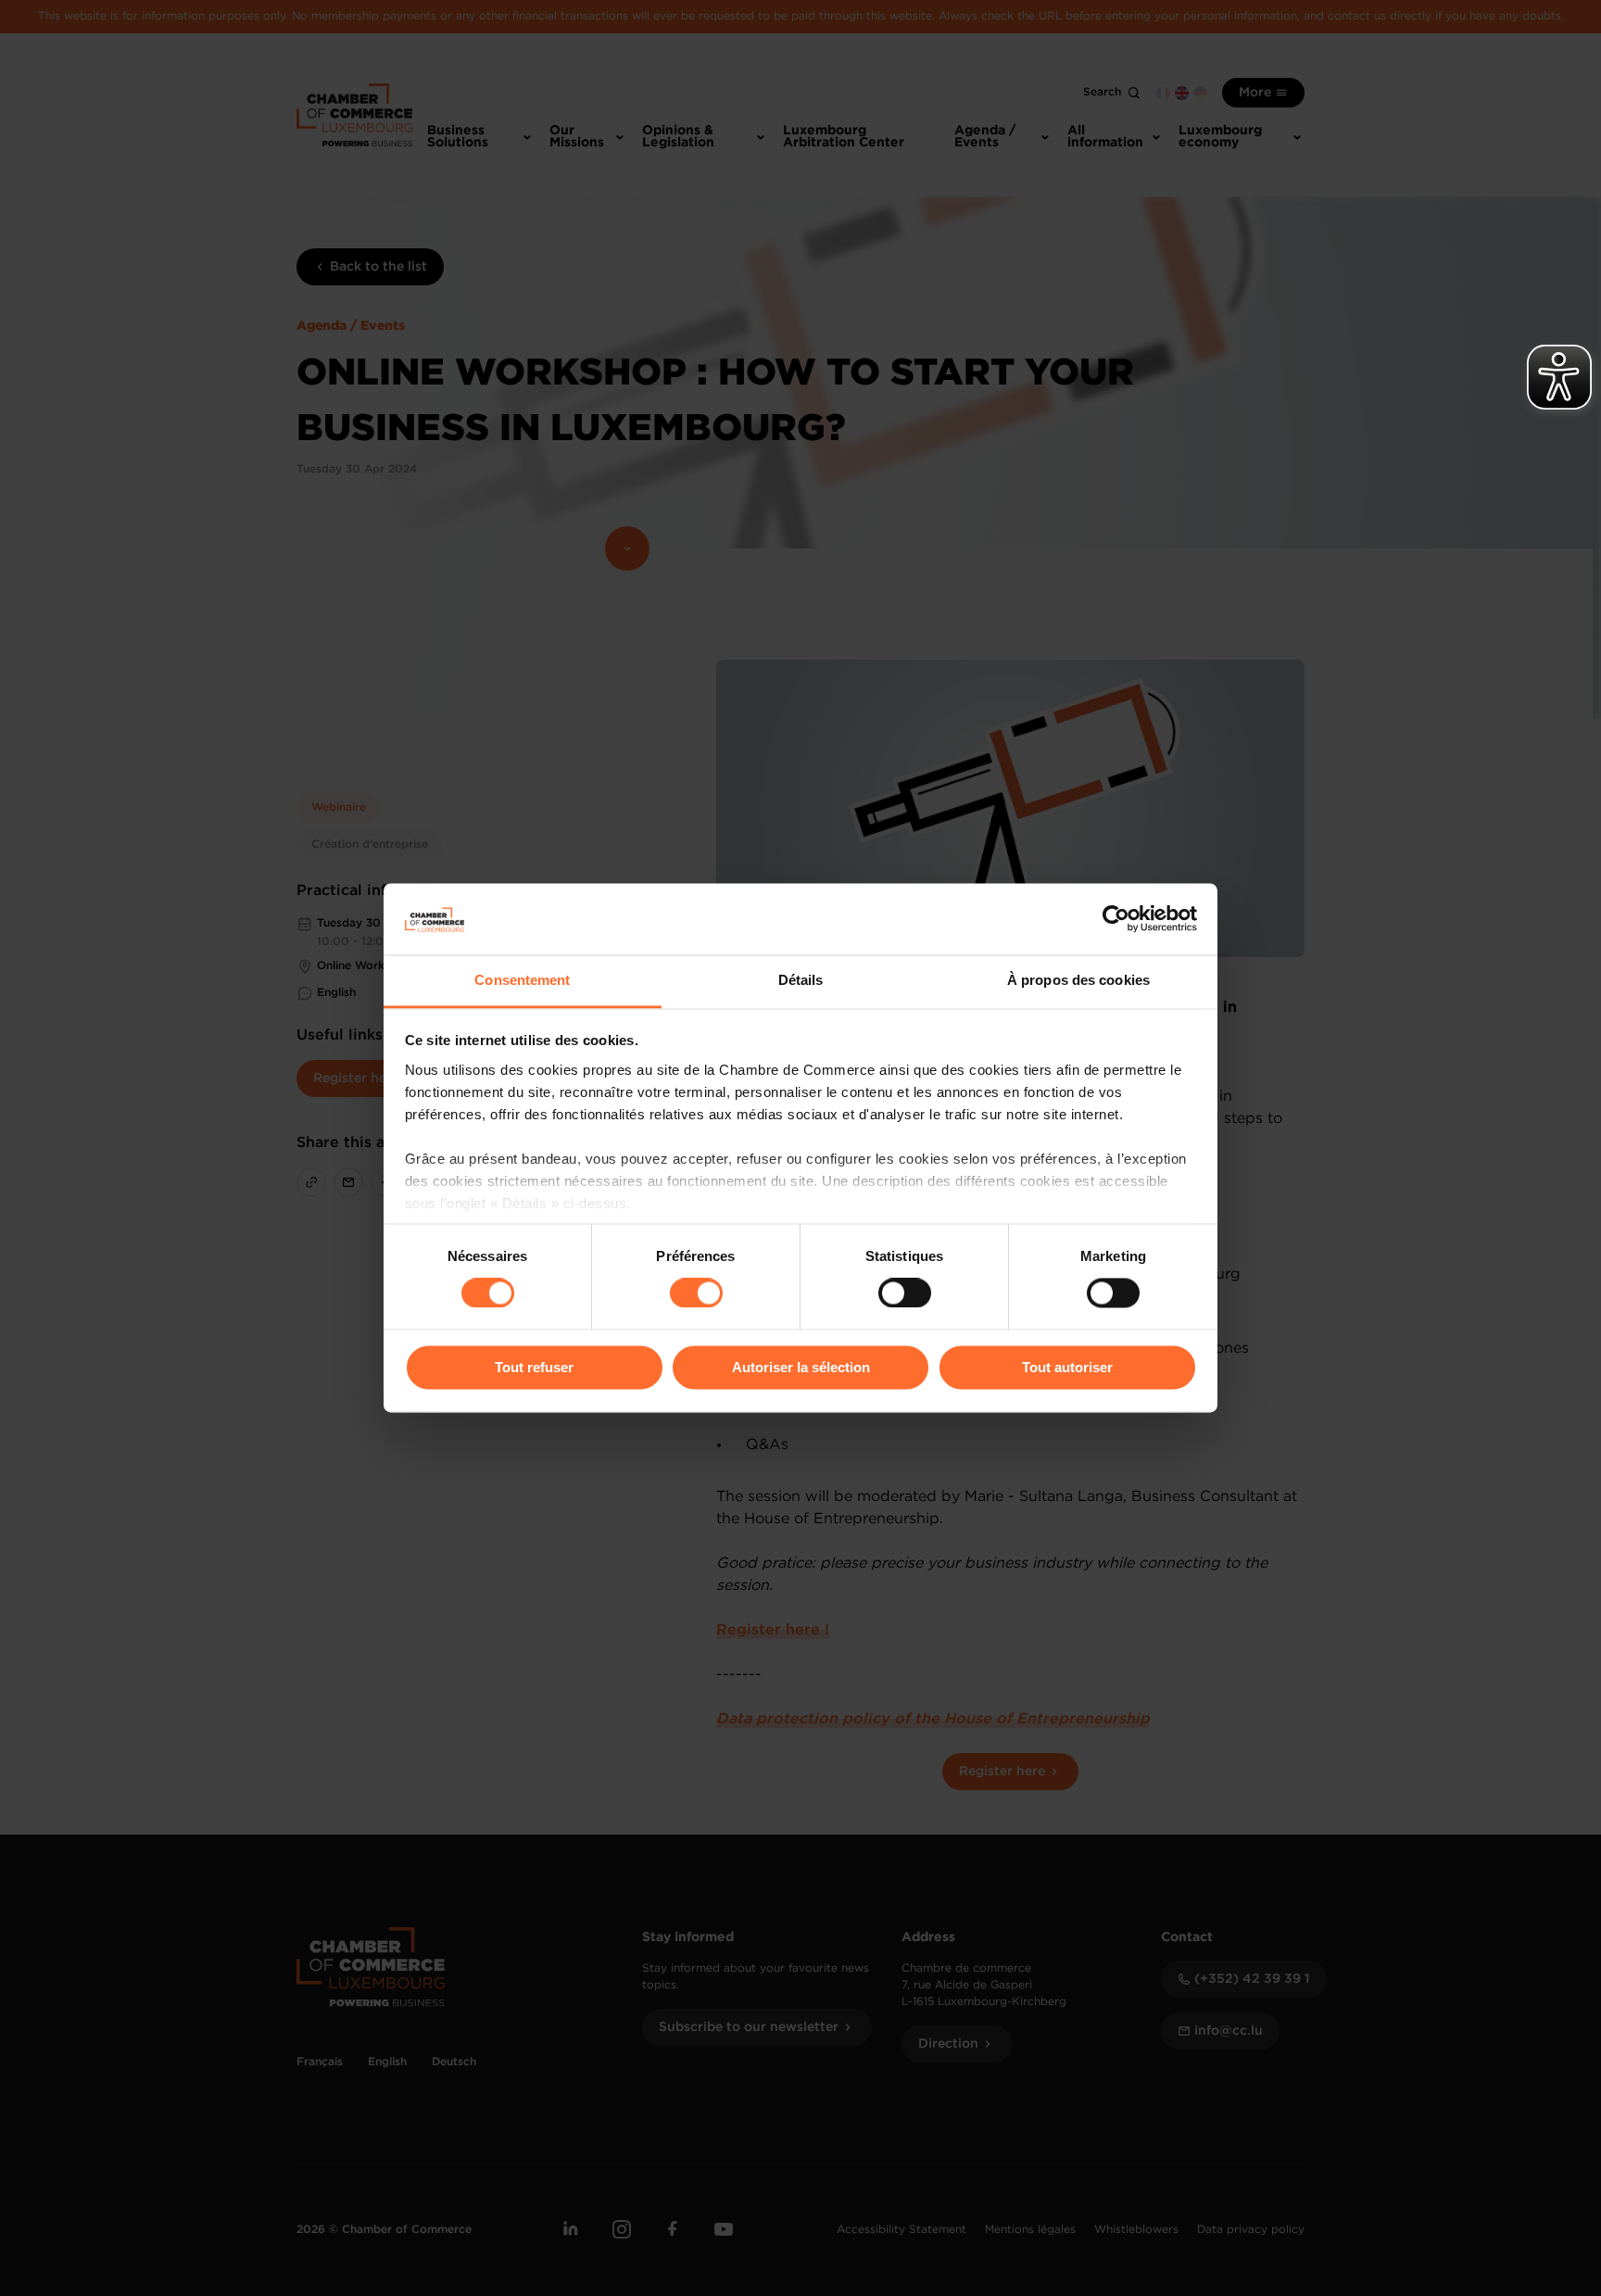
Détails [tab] (801, 980)
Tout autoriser (1067, 1367)
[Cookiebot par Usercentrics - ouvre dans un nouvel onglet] (1116, 919)
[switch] (696, 1293)
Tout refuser (534, 1367)
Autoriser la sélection (801, 1367)
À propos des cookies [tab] (1078, 980)
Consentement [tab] (522, 980)
